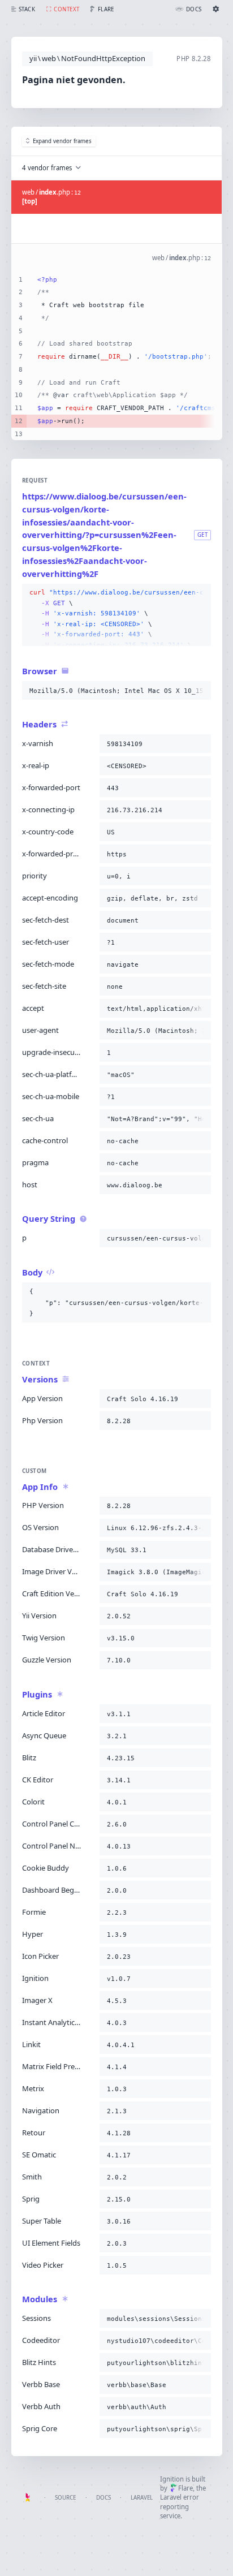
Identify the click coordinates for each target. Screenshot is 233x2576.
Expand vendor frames (62, 141)
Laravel (142, 2498)
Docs (103, 2498)
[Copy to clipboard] (200, 593)
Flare (185, 2488)
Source (65, 2498)
